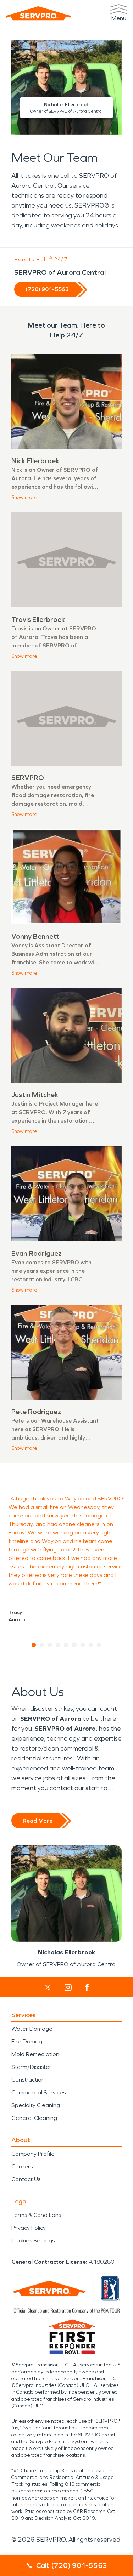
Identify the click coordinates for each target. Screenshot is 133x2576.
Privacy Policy (29, 2228)
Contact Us (26, 2179)
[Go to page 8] (91, 1645)
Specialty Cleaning (36, 2105)
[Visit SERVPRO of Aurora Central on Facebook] (87, 1988)
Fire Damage (29, 2041)
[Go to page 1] (34, 1645)
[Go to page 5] (66, 1645)
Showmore (24, 497)
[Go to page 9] (99, 1645)
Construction (28, 2080)
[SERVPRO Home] (38, 13)
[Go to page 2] (42, 1645)
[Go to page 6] (75, 1645)
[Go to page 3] (50, 1645)
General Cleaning (34, 2118)
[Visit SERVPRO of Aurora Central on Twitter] (48, 1987)
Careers (22, 2166)
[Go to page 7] (83, 1645)
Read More (38, 1821)
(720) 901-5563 (47, 289)
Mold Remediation (35, 2054)
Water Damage (32, 2029)
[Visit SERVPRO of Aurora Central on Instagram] (68, 1987)
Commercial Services (38, 2092)
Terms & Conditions (36, 2215)
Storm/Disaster (31, 2067)
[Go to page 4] (58, 1645)
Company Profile (33, 2154)
